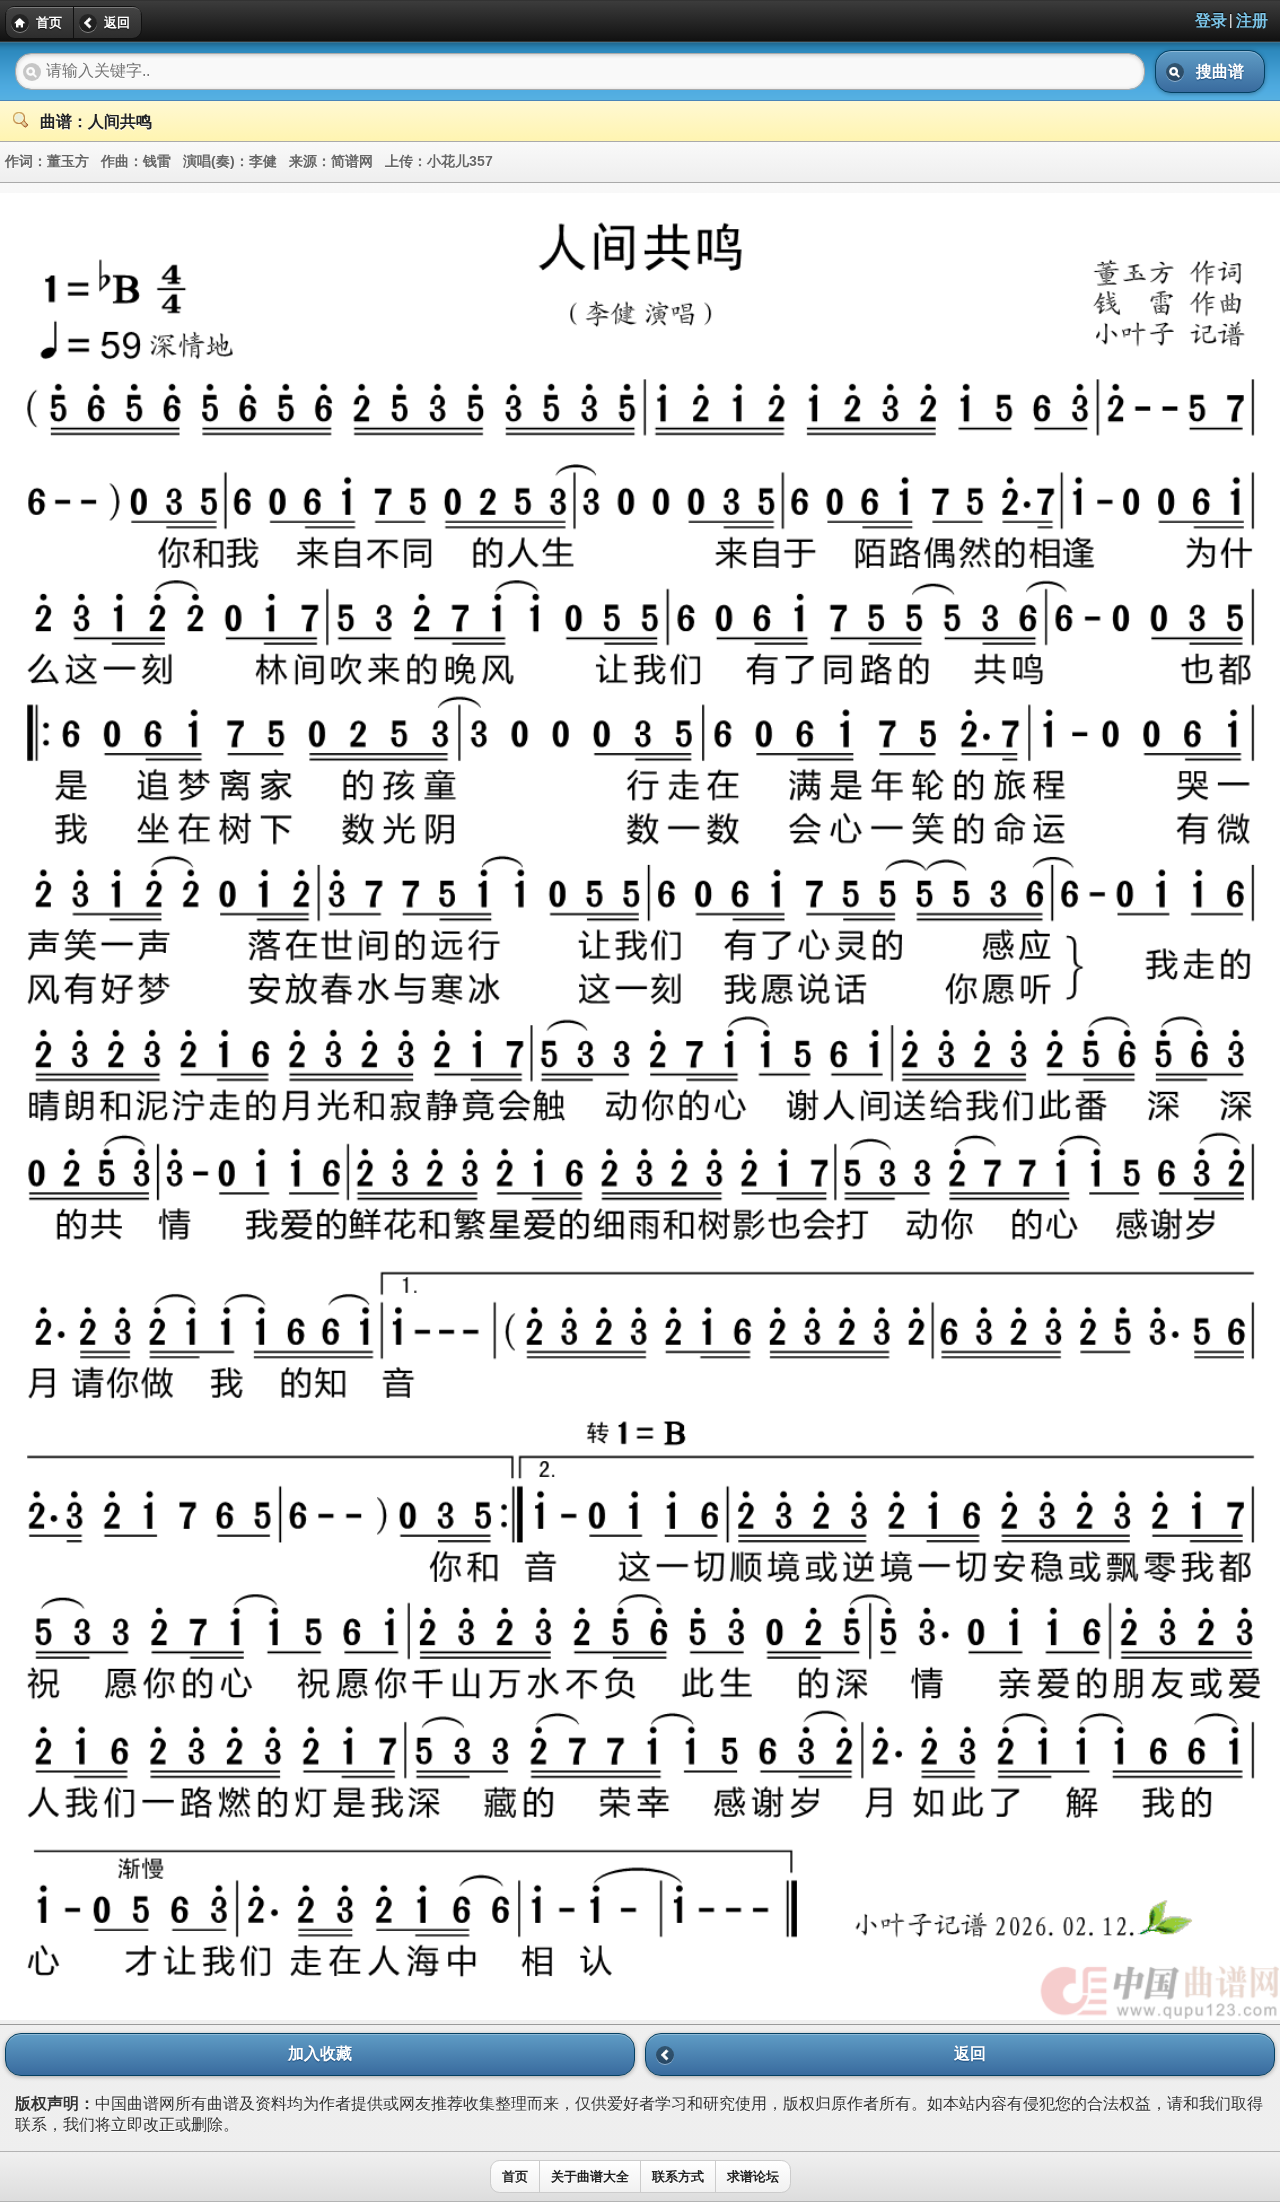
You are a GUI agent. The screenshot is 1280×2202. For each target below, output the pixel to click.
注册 (1252, 20)
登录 (1211, 20)
